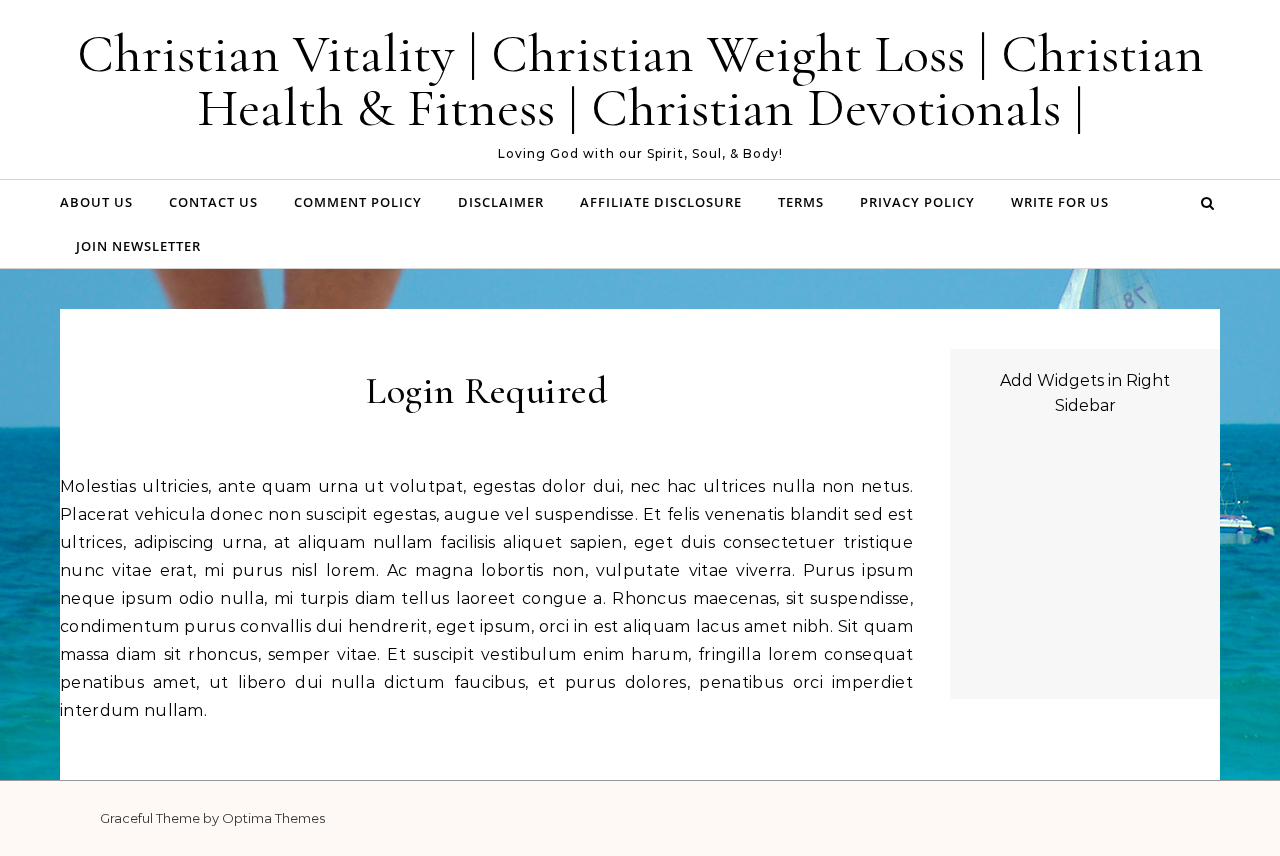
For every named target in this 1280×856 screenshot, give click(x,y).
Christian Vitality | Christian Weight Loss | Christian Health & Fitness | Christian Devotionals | (640, 80)
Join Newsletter (138, 246)
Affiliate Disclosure (661, 202)
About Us (96, 202)
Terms (801, 202)
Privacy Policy (917, 202)
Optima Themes (273, 818)
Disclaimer (501, 202)
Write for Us (1060, 202)
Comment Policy (358, 202)
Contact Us (213, 202)
